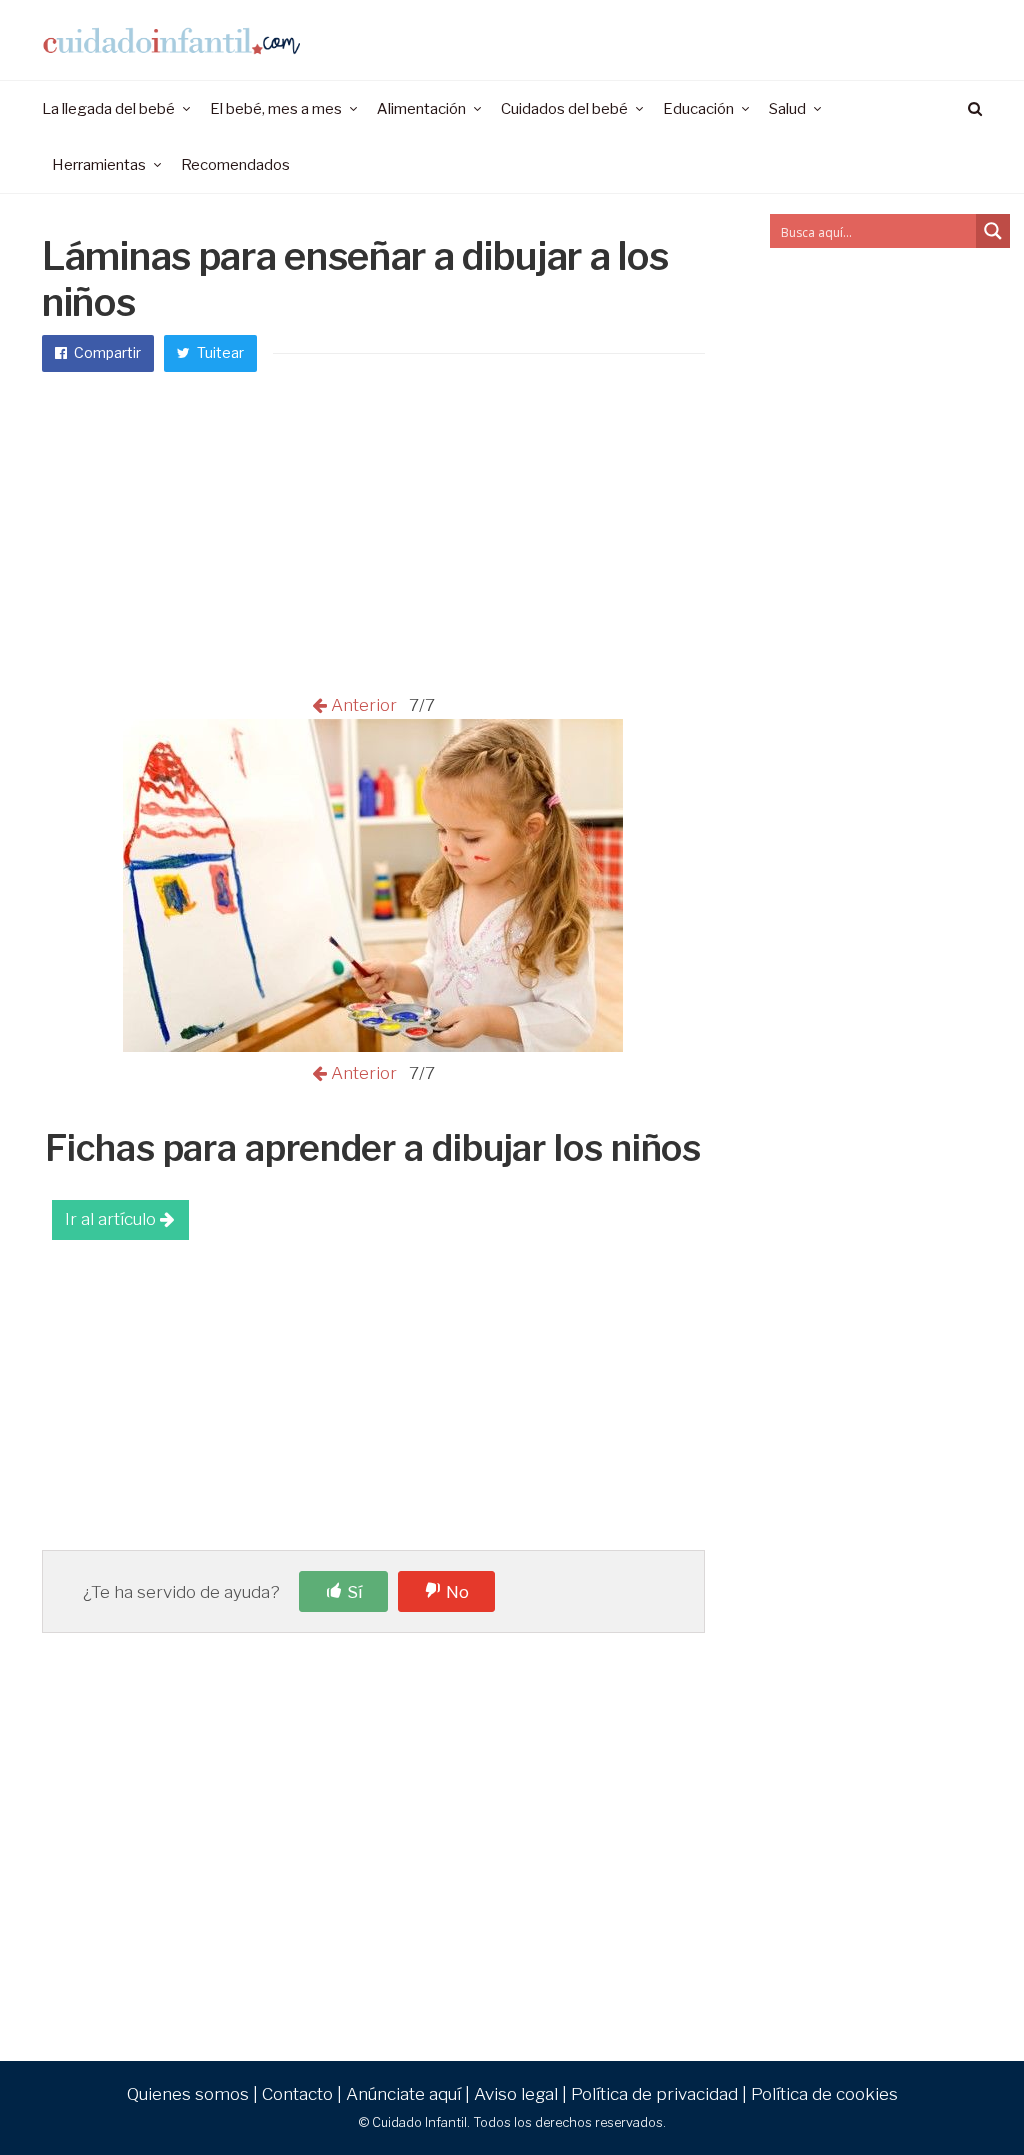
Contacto (297, 2094)
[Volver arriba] (960, 2096)
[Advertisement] (373, 542)
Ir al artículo (112, 1219)
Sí (354, 1592)
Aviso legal (516, 2094)
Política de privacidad (654, 2094)
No (457, 1592)
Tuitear (219, 352)
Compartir (106, 352)
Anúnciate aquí (403, 2094)
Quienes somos (188, 2094)
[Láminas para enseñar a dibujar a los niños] (373, 1046)
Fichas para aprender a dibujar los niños (373, 1148)
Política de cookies (824, 2094)
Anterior (366, 705)
